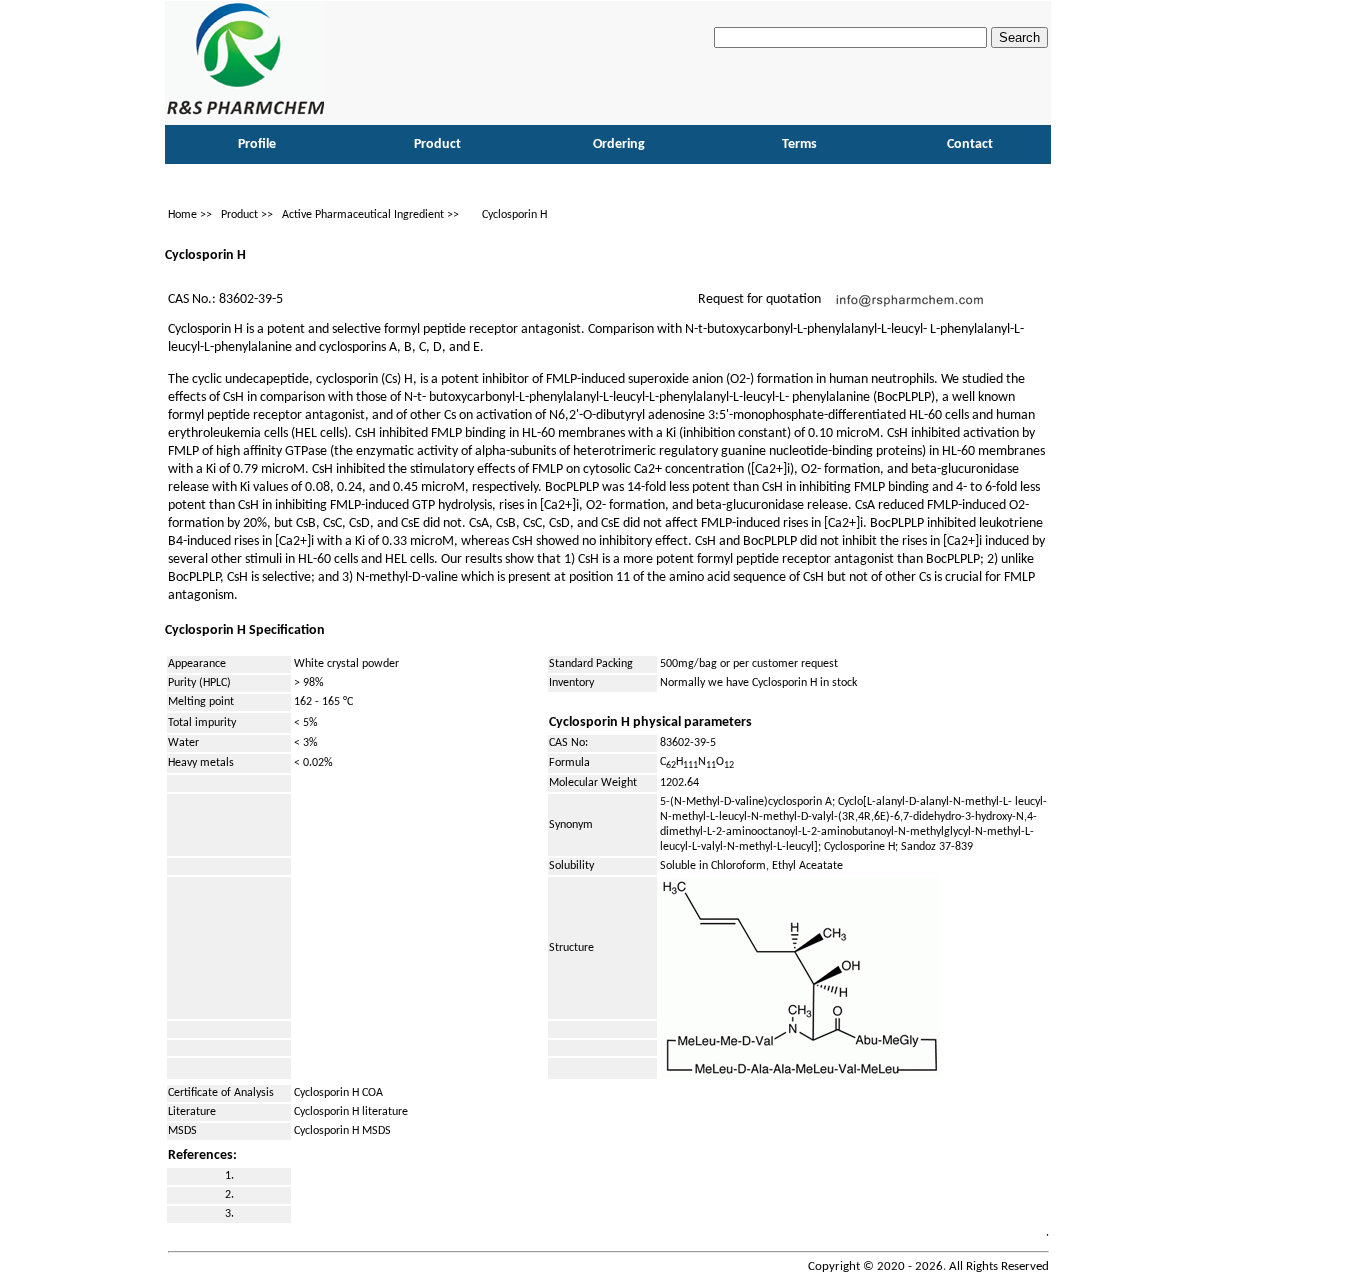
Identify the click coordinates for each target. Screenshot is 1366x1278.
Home (182, 215)
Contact (970, 144)
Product (239, 215)
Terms (799, 144)
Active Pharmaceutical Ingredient (363, 215)
